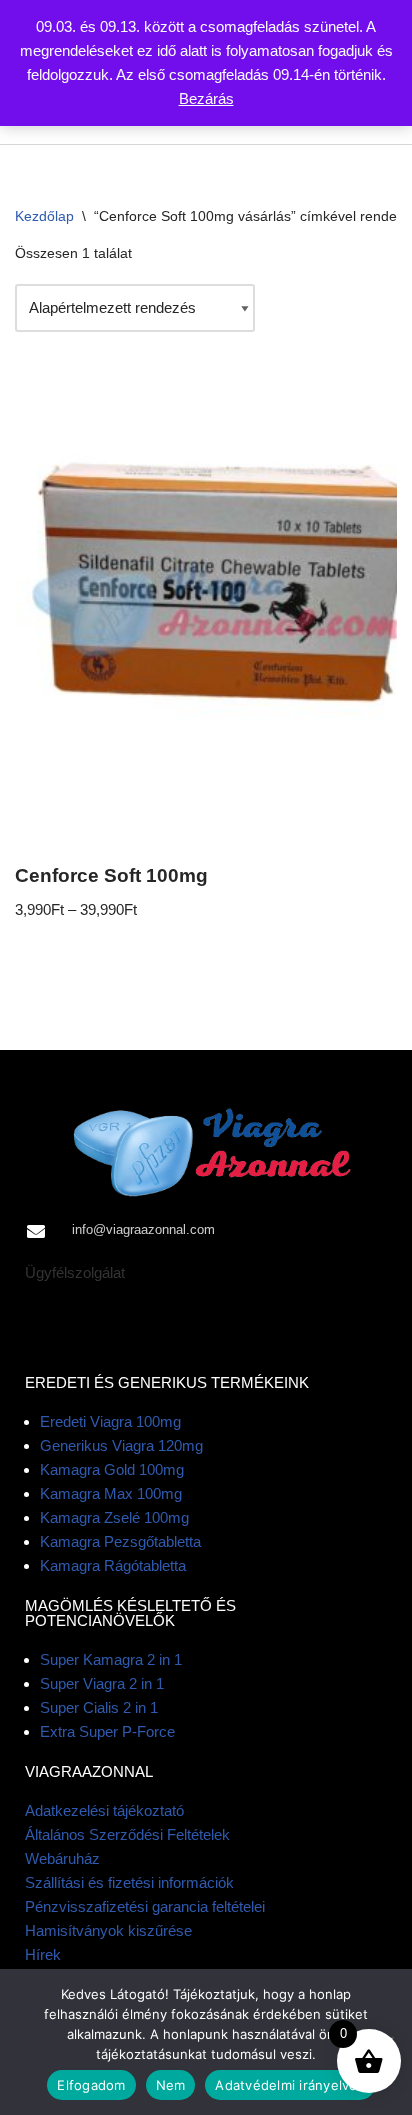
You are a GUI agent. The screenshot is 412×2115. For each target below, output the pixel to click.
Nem (171, 2085)
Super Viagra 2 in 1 (102, 1683)
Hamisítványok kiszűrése (108, 1930)
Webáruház (62, 1858)
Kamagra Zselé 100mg (114, 1517)
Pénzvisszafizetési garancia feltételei (145, 1906)
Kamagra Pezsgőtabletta (120, 1541)
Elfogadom (91, 2085)
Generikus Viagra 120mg (121, 1445)
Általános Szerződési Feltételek (127, 1834)
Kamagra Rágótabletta (113, 1565)
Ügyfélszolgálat (75, 1272)
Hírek (43, 1954)
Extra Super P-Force (107, 1731)
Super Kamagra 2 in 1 (111, 1659)
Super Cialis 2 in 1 (99, 1707)
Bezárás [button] (206, 98)
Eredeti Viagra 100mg (110, 1421)
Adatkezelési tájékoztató (104, 1810)
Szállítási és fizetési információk (129, 1882)
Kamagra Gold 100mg (112, 1469)
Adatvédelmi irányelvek (290, 2085)
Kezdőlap (44, 216)
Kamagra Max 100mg (111, 1493)
